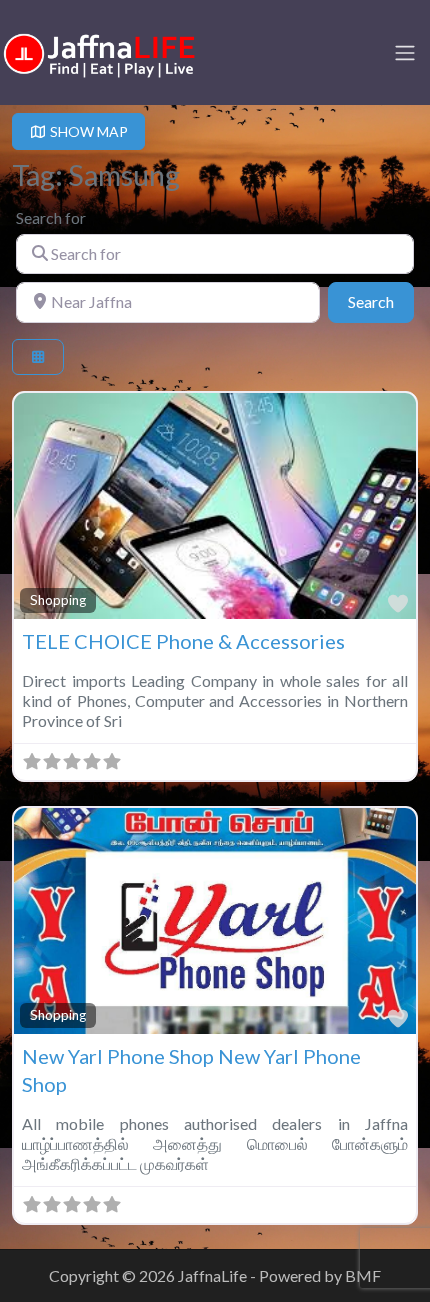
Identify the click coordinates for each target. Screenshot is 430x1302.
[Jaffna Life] (100, 50)
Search (381, 301)
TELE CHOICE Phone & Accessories (183, 641)
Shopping (58, 600)
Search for (51, 217)
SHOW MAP (87, 131)
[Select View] (38, 357)
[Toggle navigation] (405, 53)
